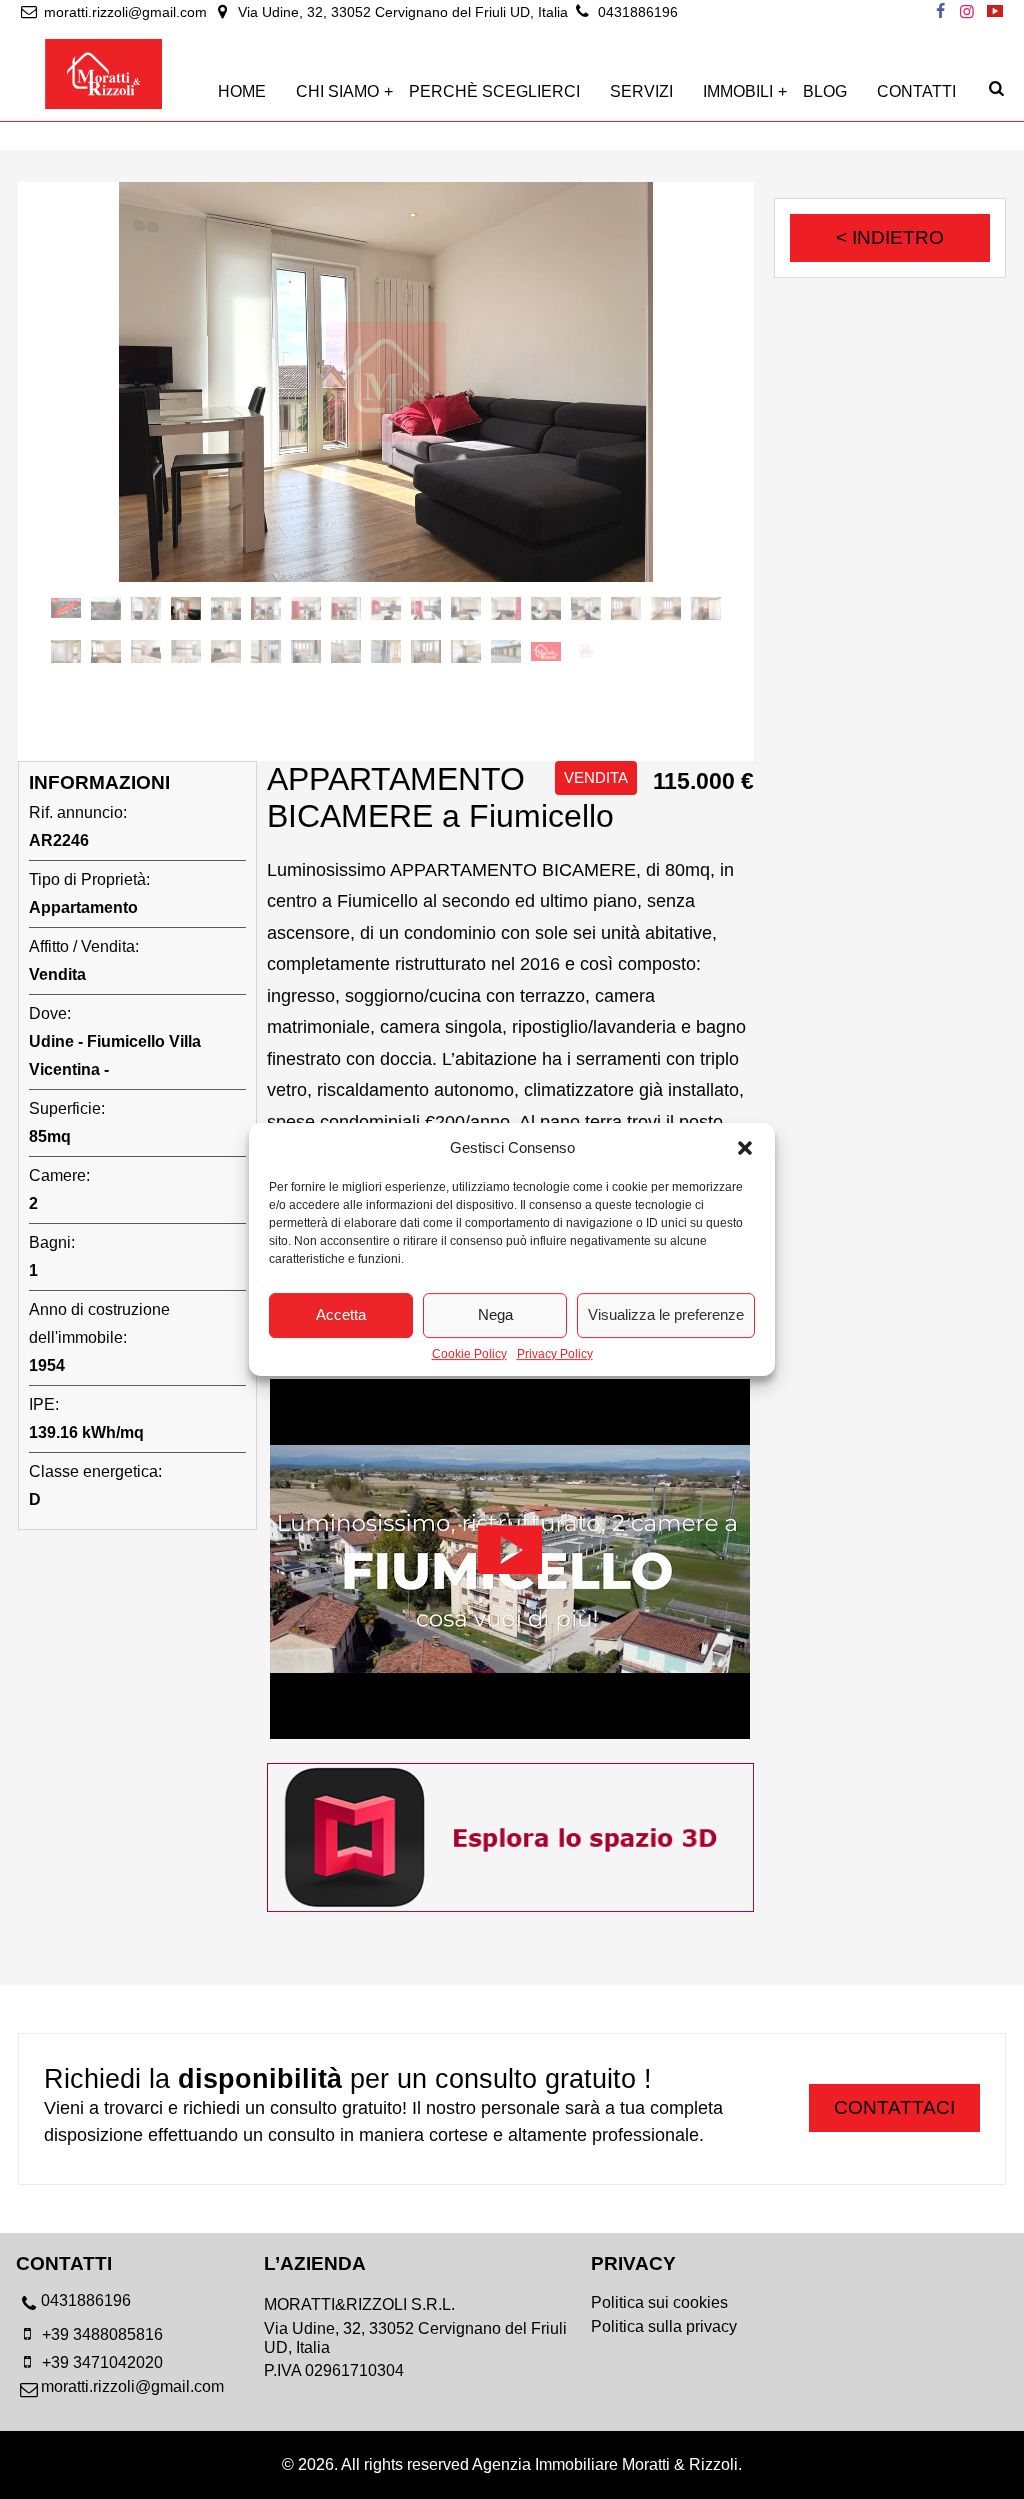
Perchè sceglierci (494, 91)
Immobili (738, 91)
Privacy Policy (555, 1354)
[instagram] (967, 12)
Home (242, 91)
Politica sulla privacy (664, 2326)
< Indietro (890, 237)
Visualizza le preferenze (666, 1314)
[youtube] (995, 12)
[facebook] (940, 12)
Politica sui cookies (659, 2302)
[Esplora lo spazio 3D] (510, 1906)
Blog (825, 91)
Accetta (341, 1314)
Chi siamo (337, 91)
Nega (495, 1314)
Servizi (641, 91)
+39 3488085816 (100, 2334)
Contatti (916, 91)
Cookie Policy (469, 1354)
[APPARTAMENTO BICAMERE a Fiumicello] (386, 382)
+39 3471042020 (100, 2362)
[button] (745, 1148)
